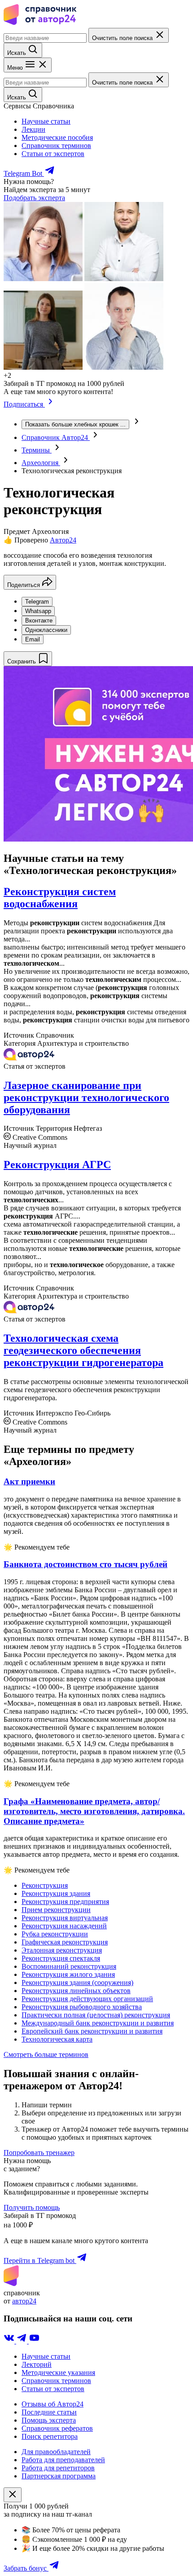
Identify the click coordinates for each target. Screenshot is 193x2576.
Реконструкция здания (56, 1893)
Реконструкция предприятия (65, 1902)
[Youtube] (34, 2341)
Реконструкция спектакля (61, 1958)
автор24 (24, 2301)
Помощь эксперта (49, 2420)
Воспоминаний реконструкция (69, 1966)
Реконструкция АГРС (57, 1165)
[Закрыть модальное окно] (13, 2495)
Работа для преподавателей (63, 2460)
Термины (37, 450)
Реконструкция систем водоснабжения (60, 898)
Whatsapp (38, 611)
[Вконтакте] (10, 2341)
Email (33, 639)
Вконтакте (39, 620)
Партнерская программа (59, 2476)
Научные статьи (46, 121)
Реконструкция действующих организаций (87, 1999)
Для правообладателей (56, 2452)
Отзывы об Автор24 (53, 2404)
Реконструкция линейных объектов (76, 1991)
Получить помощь (32, 2207)
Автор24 (63, 540)
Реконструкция (45, 1885)
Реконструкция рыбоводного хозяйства (82, 2007)
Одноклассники (46, 630)
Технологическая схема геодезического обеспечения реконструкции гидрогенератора (83, 1350)
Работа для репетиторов (58, 2468)
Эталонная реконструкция (62, 1950)
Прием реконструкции (56, 1910)
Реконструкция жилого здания (68, 1974)
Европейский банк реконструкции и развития (92, 2031)
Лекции (33, 129)
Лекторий (37, 2364)
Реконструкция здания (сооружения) (77, 1982)
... (75, 424)
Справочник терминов (56, 146)
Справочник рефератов (57, 2428)
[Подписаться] (50, 404)
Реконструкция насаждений (64, 1926)
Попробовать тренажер (39, 2153)
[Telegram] (22, 2341)
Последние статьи (49, 2412)
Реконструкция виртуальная (65, 1918)
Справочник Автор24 (56, 437)
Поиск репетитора (50, 2436)
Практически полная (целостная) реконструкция (96, 2015)
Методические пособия (57, 137)
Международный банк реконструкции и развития (98, 2023)
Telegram (37, 602)
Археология (41, 463)
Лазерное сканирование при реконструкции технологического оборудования (86, 1098)
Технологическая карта (57, 2039)
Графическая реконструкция (65, 1942)
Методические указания (58, 2372)
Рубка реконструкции (55, 1934)
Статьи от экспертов (53, 154)
